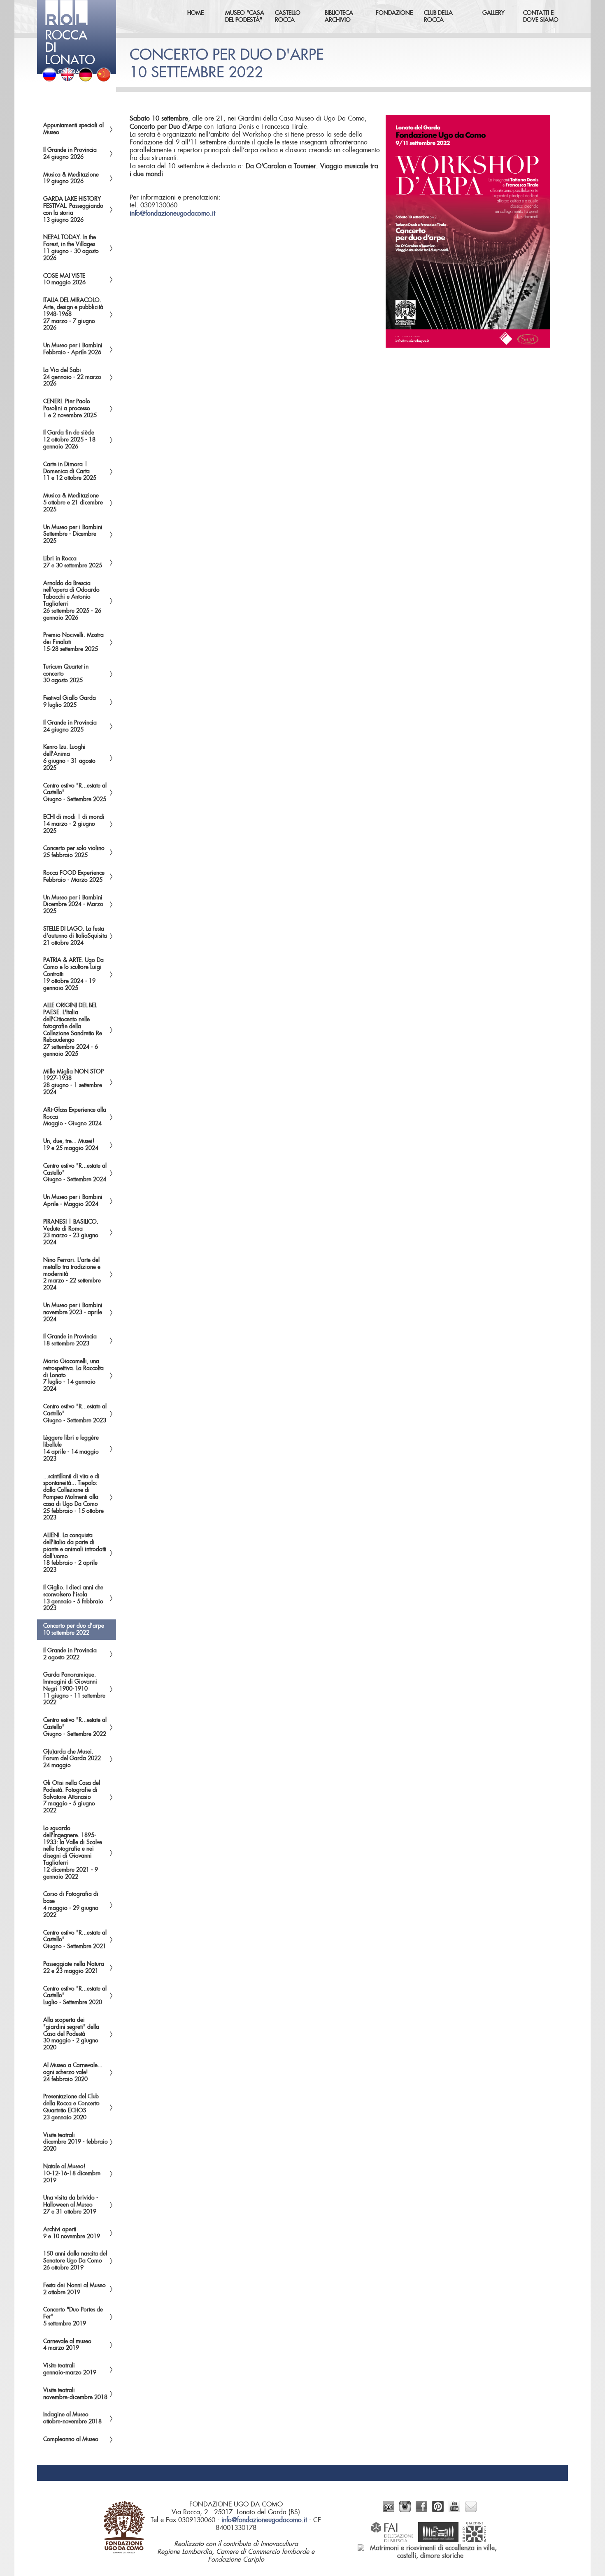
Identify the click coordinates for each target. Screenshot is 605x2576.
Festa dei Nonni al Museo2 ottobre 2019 (74, 2289)
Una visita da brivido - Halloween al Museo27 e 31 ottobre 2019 (71, 2205)
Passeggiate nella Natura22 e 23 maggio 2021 (74, 1968)
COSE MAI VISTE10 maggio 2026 (64, 280)
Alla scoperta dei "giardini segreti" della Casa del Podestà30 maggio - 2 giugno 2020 (71, 2034)
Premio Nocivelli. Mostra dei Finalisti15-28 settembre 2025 (73, 642)
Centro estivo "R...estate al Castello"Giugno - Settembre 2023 (75, 1414)
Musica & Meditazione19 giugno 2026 (71, 178)
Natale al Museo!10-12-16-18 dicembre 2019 (72, 2174)
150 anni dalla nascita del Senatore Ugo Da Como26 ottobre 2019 (75, 2261)
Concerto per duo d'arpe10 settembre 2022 (74, 1629)
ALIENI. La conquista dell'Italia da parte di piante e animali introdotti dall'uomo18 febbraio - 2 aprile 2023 (75, 1553)
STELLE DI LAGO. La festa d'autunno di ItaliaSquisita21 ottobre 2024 (75, 936)
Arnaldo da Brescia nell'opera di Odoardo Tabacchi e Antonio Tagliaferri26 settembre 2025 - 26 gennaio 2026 (72, 601)
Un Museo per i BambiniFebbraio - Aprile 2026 (73, 349)
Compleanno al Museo (71, 2439)
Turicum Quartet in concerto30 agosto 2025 (66, 674)
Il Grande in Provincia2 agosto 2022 (70, 1654)
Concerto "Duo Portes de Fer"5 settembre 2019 (73, 2317)
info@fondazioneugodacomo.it (172, 214)
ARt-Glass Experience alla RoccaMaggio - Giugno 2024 (75, 1117)
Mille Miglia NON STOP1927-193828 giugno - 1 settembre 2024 (73, 1082)
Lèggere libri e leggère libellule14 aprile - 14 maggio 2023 (71, 1448)
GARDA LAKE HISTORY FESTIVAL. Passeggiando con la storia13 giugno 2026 (73, 209)
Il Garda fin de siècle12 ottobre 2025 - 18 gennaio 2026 (69, 440)
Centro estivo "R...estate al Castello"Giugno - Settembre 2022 (75, 1727)
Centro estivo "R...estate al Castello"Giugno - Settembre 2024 (75, 1173)
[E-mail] (471, 2510)
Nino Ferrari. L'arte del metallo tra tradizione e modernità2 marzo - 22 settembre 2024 (72, 1274)
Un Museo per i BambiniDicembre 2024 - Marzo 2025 (73, 905)
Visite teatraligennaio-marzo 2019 (70, 2369)
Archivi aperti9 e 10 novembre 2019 (72, 2233)
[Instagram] (405, 2510)
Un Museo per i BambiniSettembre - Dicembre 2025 (73, 534)
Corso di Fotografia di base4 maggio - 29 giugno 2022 (71, 1905)
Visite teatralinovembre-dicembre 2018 (75, 2394)
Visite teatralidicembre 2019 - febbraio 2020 (76, 2142)
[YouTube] (454, 2510)
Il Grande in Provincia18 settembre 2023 (70, 1340)
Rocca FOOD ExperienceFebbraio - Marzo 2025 (74, 877)
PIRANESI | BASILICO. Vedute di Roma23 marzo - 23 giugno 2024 (71, 1232)
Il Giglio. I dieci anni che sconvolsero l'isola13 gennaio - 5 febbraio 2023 (73, 1598)
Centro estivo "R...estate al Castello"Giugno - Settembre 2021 (75, 1940)
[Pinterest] (438, 2510)
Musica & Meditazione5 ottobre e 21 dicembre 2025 (73, 503)
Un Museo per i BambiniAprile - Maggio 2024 (73, 1201)
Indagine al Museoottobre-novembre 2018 (72, 2418)
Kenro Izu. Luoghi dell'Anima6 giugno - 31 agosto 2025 (69, 757)
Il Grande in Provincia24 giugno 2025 (70, 726)
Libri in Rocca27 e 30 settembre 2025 (73, 562)
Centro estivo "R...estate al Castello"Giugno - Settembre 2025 (75, 793)
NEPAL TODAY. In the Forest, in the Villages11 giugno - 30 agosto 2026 (71, 248)
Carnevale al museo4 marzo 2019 (67, 2345)
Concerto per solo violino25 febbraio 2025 (74, 852)
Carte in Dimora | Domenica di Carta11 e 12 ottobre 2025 (70, 472)
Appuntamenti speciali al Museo (73, 129)
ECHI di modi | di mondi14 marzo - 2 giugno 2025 (74, 824)
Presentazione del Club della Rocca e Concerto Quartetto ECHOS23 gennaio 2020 (71, 2107)
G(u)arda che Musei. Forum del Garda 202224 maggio (72, 1759)
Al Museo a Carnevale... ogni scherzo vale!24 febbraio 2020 (73, 2072)
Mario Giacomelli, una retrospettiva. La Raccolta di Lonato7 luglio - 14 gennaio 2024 (73, 1375)
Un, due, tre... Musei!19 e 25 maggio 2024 (71, 1145)
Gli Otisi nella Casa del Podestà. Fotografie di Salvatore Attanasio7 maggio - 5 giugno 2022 (72, 1797)
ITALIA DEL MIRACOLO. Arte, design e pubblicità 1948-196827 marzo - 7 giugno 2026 (73, 314)
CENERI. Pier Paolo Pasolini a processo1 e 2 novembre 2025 (70, 409)
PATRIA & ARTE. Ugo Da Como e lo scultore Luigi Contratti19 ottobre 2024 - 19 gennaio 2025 (73, 974)
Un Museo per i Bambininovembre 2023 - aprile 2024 (73, 1312)
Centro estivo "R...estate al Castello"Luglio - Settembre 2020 (75, 1996)
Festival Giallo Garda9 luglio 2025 (70, 702)
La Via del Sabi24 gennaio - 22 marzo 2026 (72, 377)
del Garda (70, 52)
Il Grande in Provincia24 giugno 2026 (70, 154)
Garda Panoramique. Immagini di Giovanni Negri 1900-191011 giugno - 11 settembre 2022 (74, 1689)
